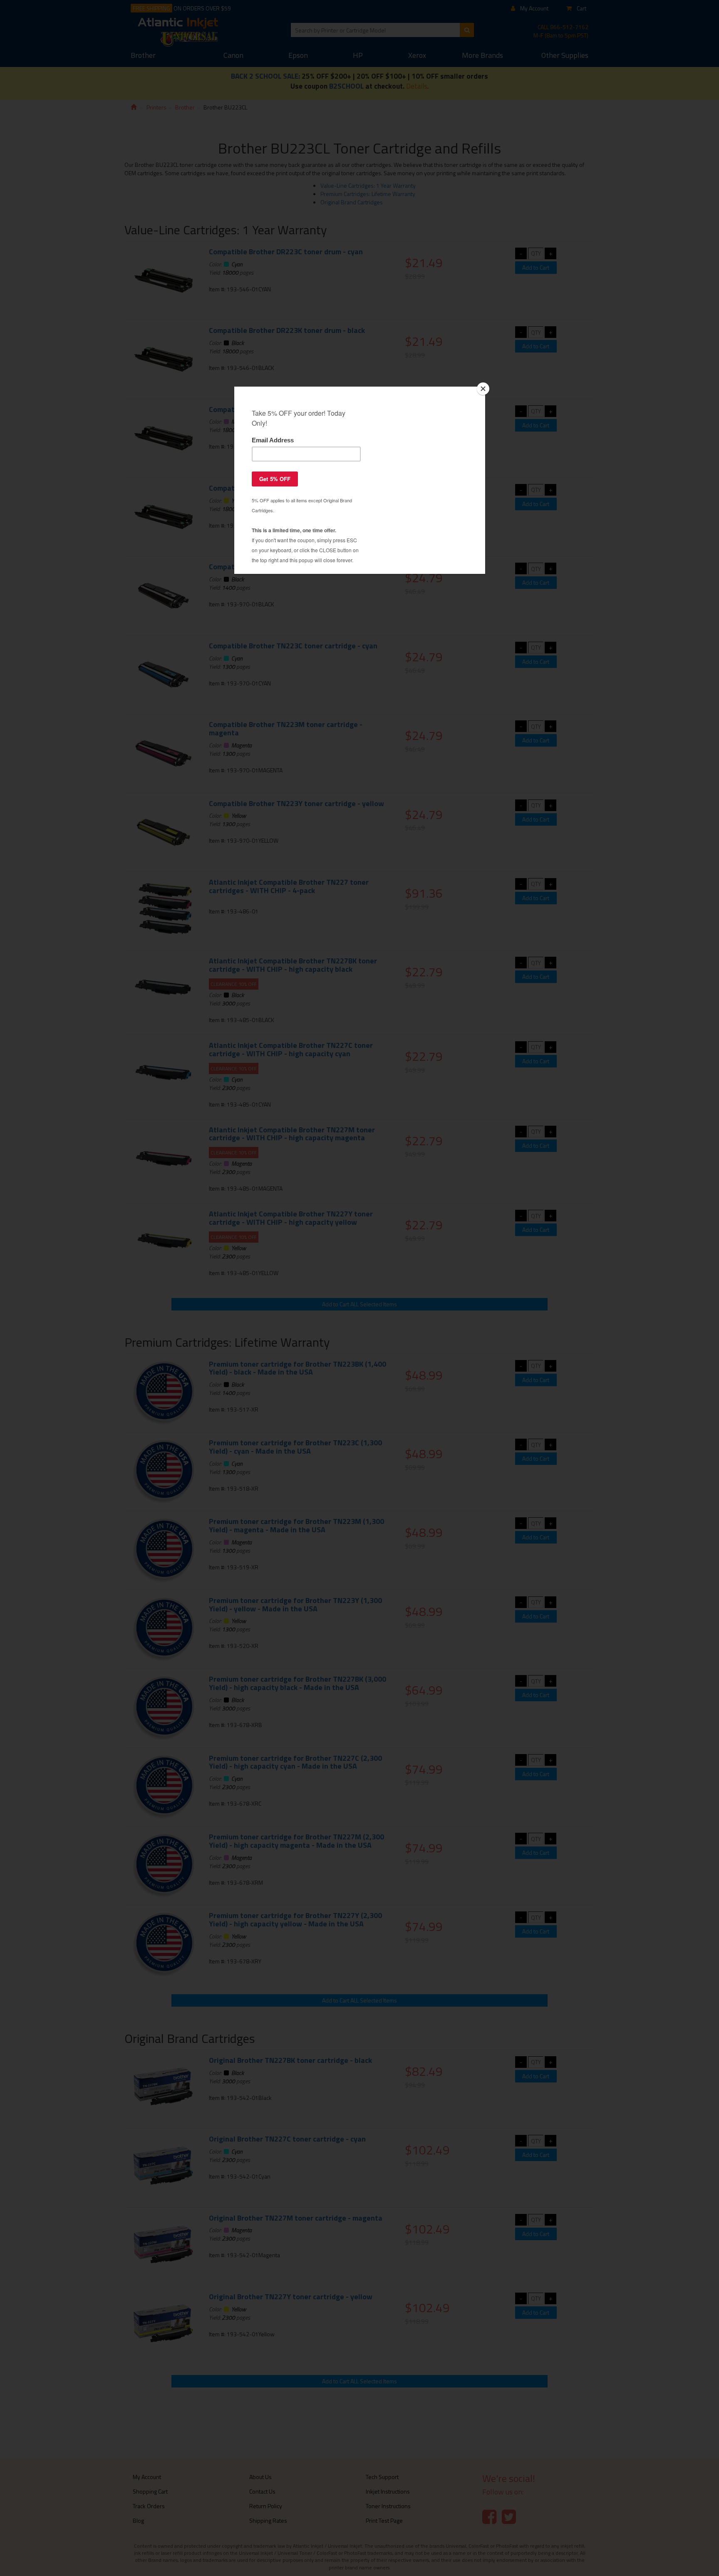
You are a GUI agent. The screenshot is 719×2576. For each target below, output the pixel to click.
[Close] (483, 389)
